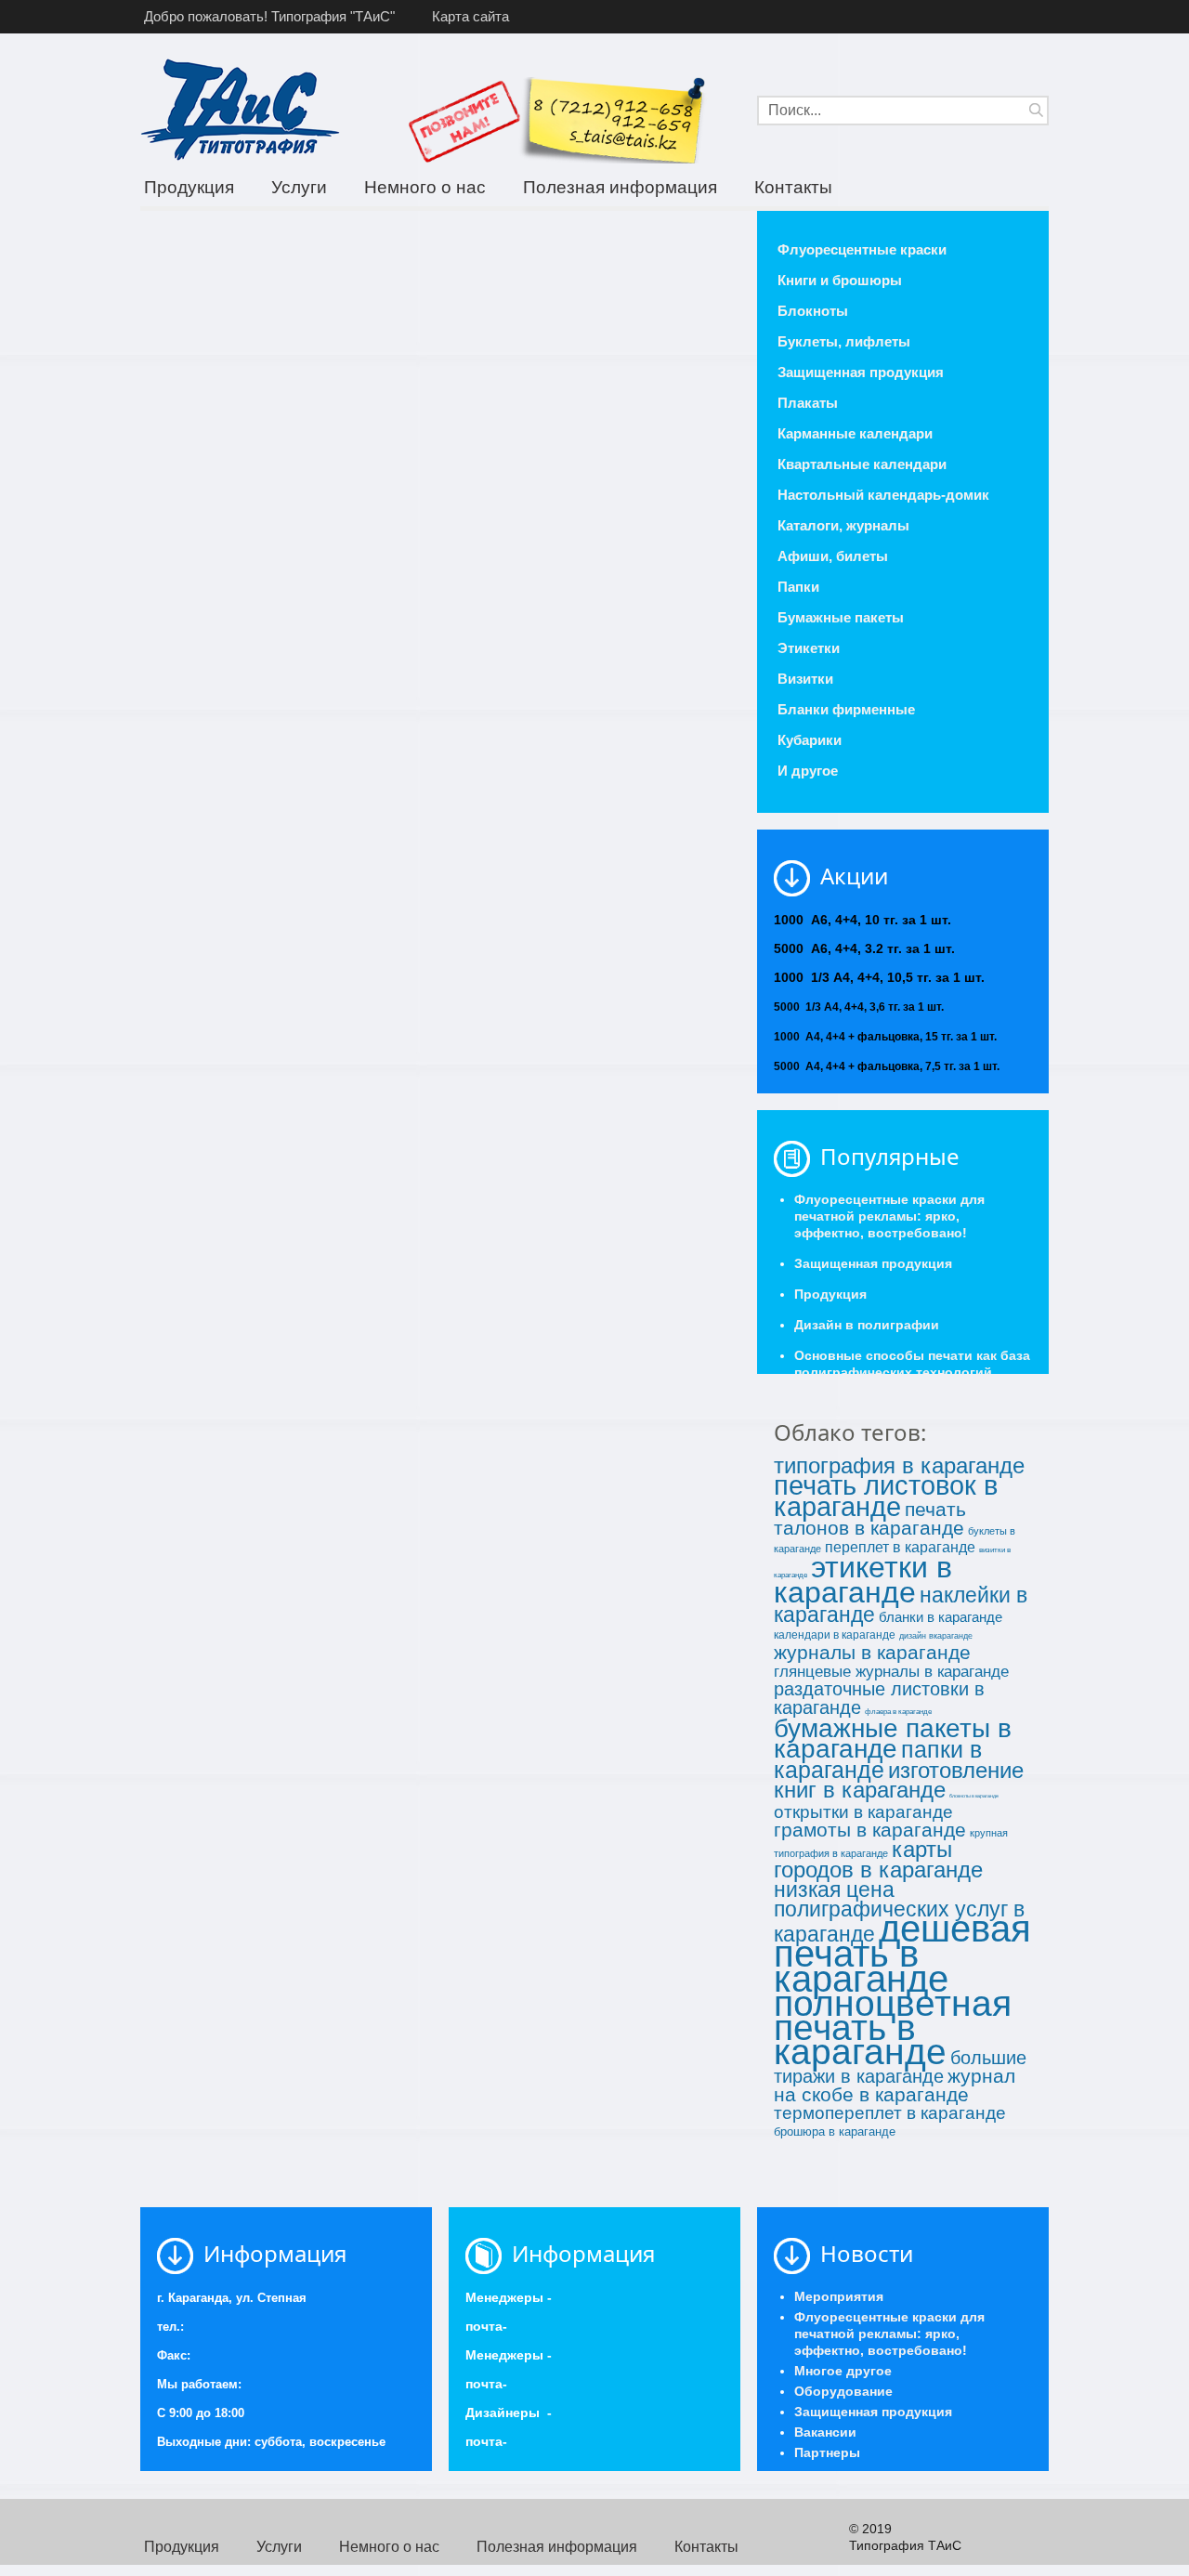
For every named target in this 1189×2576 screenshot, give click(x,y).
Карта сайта (470, 16)
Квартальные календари (862, 464)
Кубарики (810, 740)
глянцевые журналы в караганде (891, 1671)
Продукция (189, 187)
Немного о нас (425, 187)
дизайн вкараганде (936, 1636)
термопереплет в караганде (890, 2113)
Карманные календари (855, 433)
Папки (798, 587)
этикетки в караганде (863, 1580)
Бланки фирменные (846, 709)
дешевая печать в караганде (902, 1954)
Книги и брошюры (840, 280)
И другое (808, 771)
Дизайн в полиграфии (867, 1325)
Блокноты (813, 311)
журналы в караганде (872, 1653)
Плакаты (808, 403)
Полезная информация (620, 187)
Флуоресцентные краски (862, 249)
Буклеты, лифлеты (844, 341)
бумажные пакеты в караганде (893, 1739)
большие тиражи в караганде (900, 2067)
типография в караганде (899, 1465)
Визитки (805, 679)
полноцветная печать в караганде (893, 2027)
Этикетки (809, 648)
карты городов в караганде (878, 1859)
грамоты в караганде (870, 1830)
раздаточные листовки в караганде (879, 1698)
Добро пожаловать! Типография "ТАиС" (269, 16)
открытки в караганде (863, 1812)
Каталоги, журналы (843, 525)
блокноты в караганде (974, 1796)
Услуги (299, 187)
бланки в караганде (941, 1617)
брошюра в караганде (835, 2131)
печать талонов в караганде (870, 1519)
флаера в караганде (898, 1712)
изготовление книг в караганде (899, 1780)
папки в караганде (878, 1759)
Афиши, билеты (833, 556)
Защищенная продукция (861, 372)
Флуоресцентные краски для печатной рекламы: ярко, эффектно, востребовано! (889, 1216)
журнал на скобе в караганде (895, 2086)
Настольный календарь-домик (883, 495)
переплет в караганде (900, 1547)
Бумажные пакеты (841, 617)
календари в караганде (835, 1635)
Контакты (793, 187)
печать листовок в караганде (886, 1496)
